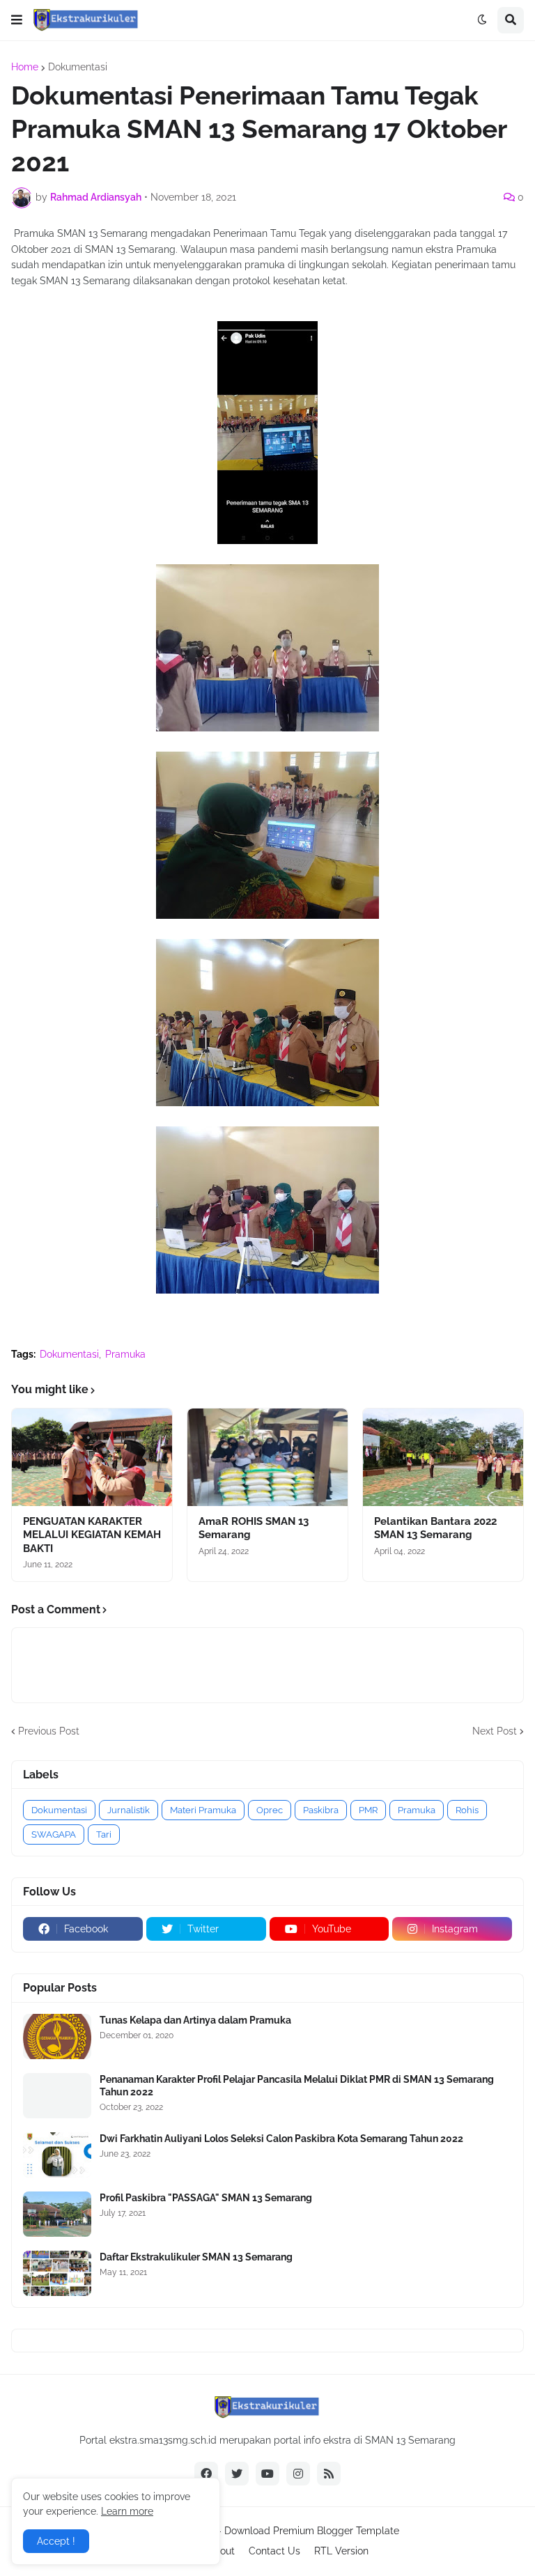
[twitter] (237, 2474)
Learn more (127, 2511)
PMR (368, 1810)
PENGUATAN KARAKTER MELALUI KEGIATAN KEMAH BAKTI (92, 1535)
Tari (104, 1834)
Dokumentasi (78, 67)
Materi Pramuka (203, 1810)
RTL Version (341, 2551)
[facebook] (206, 2474)
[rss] (329, 2474)
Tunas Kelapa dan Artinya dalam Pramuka (195, 2020)
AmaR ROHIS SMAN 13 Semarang (254, 1528)
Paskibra (321, 1810)
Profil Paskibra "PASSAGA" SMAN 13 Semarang (206, 2198)
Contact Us (274, 2551)
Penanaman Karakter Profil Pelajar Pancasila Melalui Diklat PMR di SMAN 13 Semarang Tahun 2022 (297, 2086)
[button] (17, 20)
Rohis (467, 1810)
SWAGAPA (54, 1834)
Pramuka (125, 1354)
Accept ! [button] (56, 2541)
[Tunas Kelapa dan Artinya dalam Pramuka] (57, 2036)
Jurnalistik (129, 1810)
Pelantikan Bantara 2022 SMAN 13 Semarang (435, 1528)
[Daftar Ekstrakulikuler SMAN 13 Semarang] (57, 2273)
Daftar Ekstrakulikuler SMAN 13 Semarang (196, 2257)
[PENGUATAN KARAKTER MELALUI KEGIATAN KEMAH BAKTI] (92, 1457)
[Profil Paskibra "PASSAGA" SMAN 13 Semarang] (57, 2214)
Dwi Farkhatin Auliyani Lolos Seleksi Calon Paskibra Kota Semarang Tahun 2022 (281, 2139)
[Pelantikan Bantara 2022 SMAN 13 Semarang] (443, 1457)
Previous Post (49, 1731)
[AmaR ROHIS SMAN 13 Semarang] (267, 1457)
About (221, 2551)
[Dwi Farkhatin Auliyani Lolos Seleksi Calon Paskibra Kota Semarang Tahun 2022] (57, 2155)
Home (25, 67)
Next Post (495, 1731)
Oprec (270, 1810)
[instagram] (298, 2474)
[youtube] (267, 2474)
